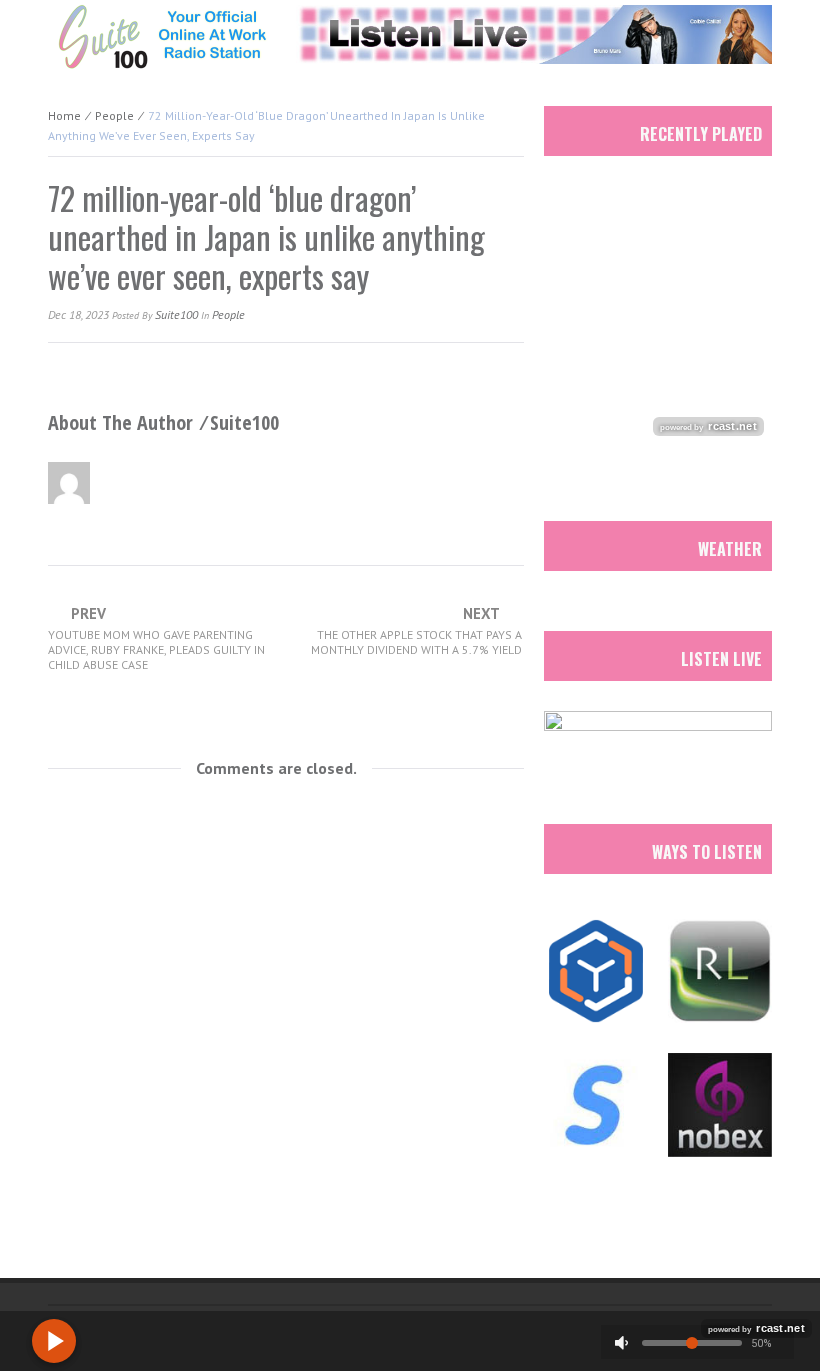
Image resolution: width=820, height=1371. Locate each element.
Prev (156, 639)
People (114, 115)
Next (416, 631)
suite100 (176, 314)
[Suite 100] (162, 36)
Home (64, 115)
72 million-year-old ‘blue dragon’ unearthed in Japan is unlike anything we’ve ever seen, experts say (266, 236)
